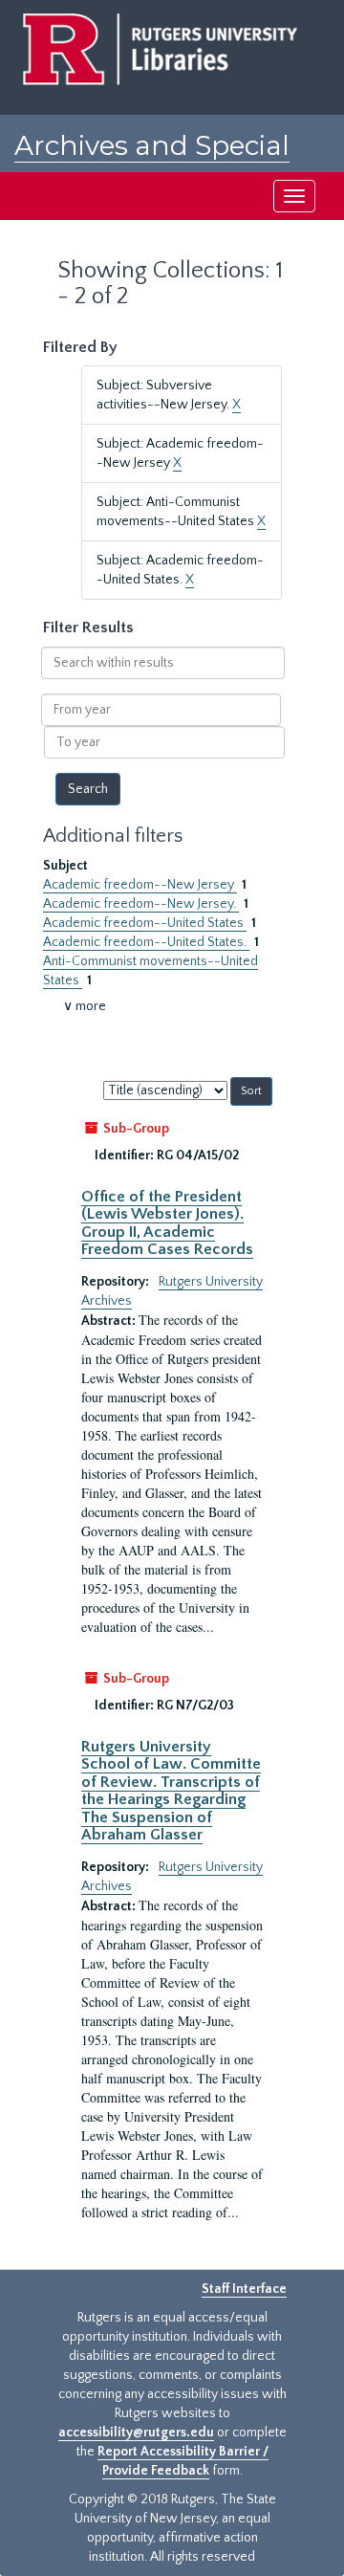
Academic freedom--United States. (146, 942)
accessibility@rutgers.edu (136, 2433)
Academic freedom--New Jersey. (141, 904)
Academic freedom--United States (145, 923)
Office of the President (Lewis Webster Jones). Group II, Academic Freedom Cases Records (167, 1223)
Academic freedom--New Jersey (140, 885)
